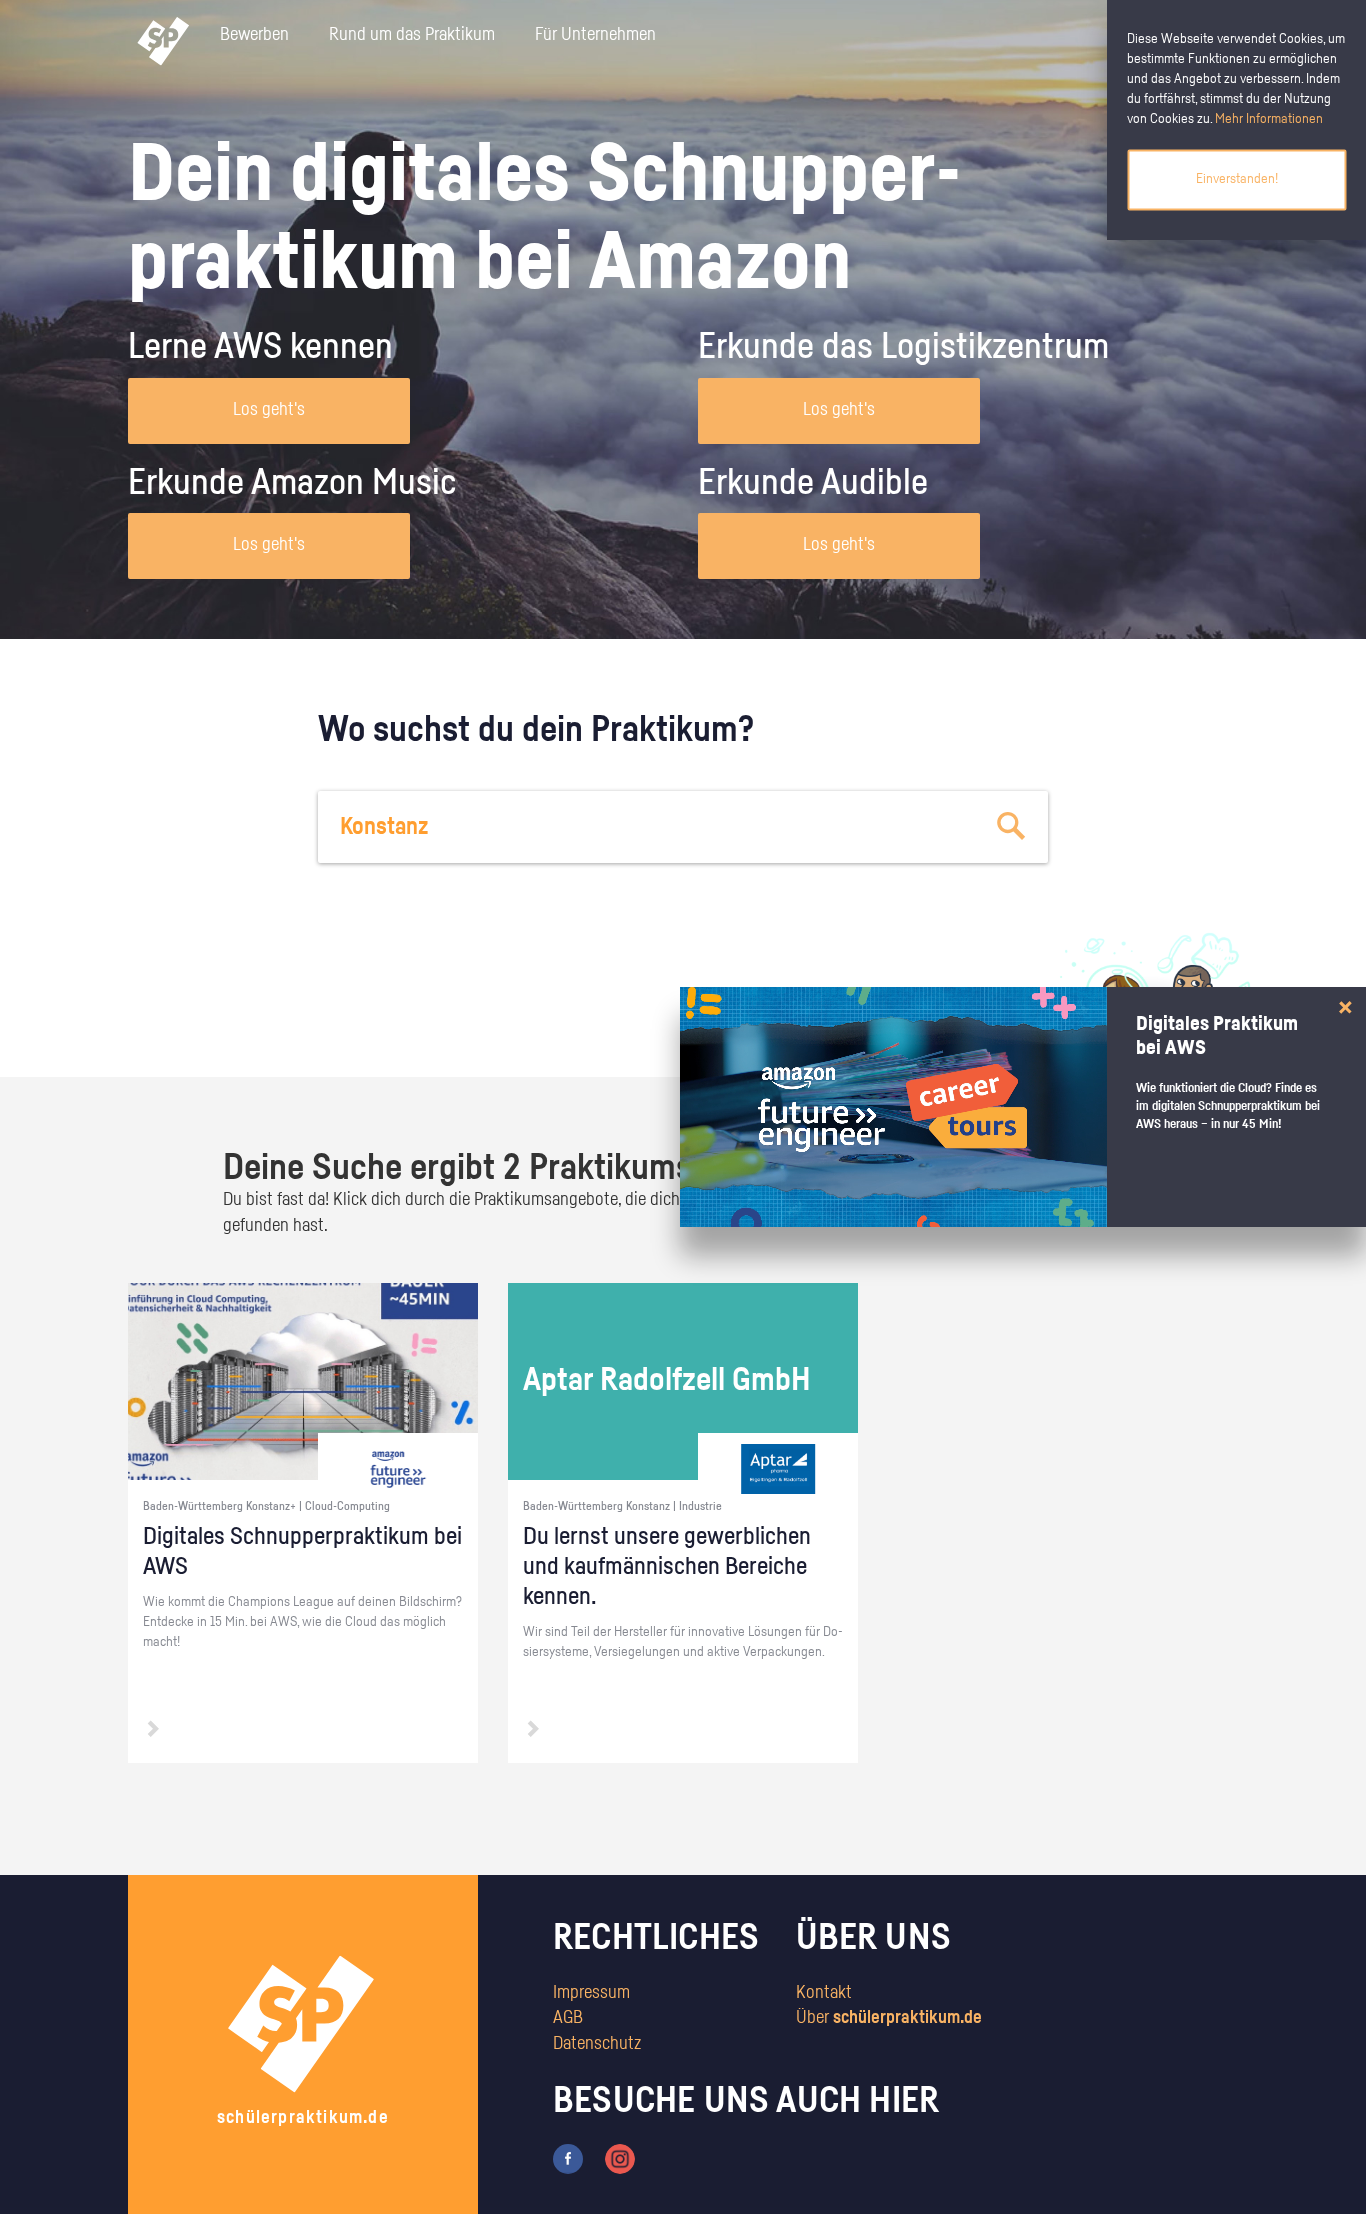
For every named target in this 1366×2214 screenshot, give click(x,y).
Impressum (591, 1993)
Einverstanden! (1237, 179)
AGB (568, 2018)
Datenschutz (597, 2044)
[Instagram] (620, 2158)
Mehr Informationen (1269, 119)
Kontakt (824, 1993)
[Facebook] (568, 2158)
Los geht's (269, 410)
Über (889, 2018)
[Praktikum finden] (1012, 827)
